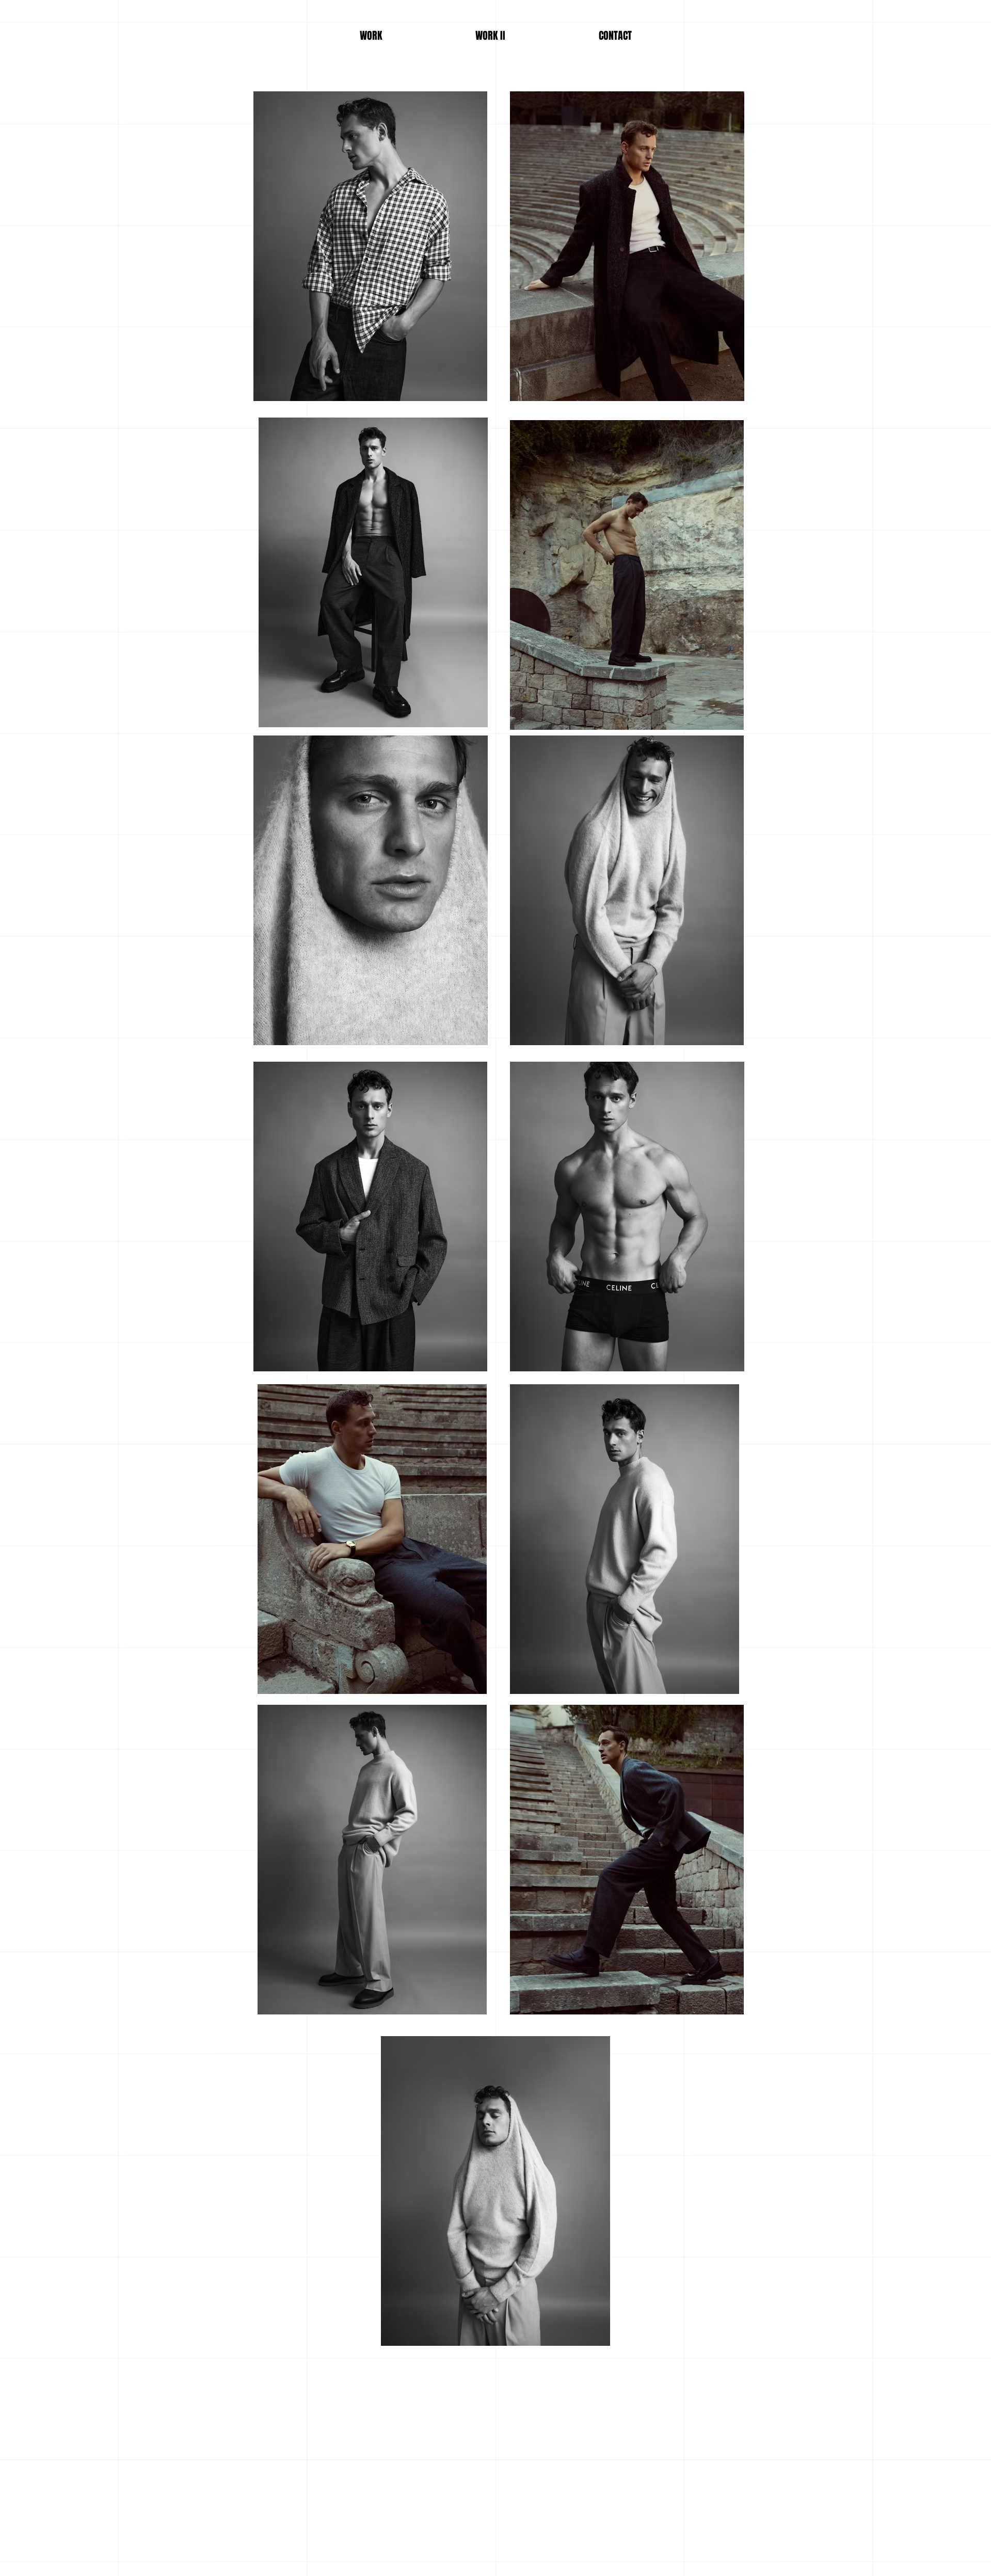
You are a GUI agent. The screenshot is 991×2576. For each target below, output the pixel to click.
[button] (615, 36)
